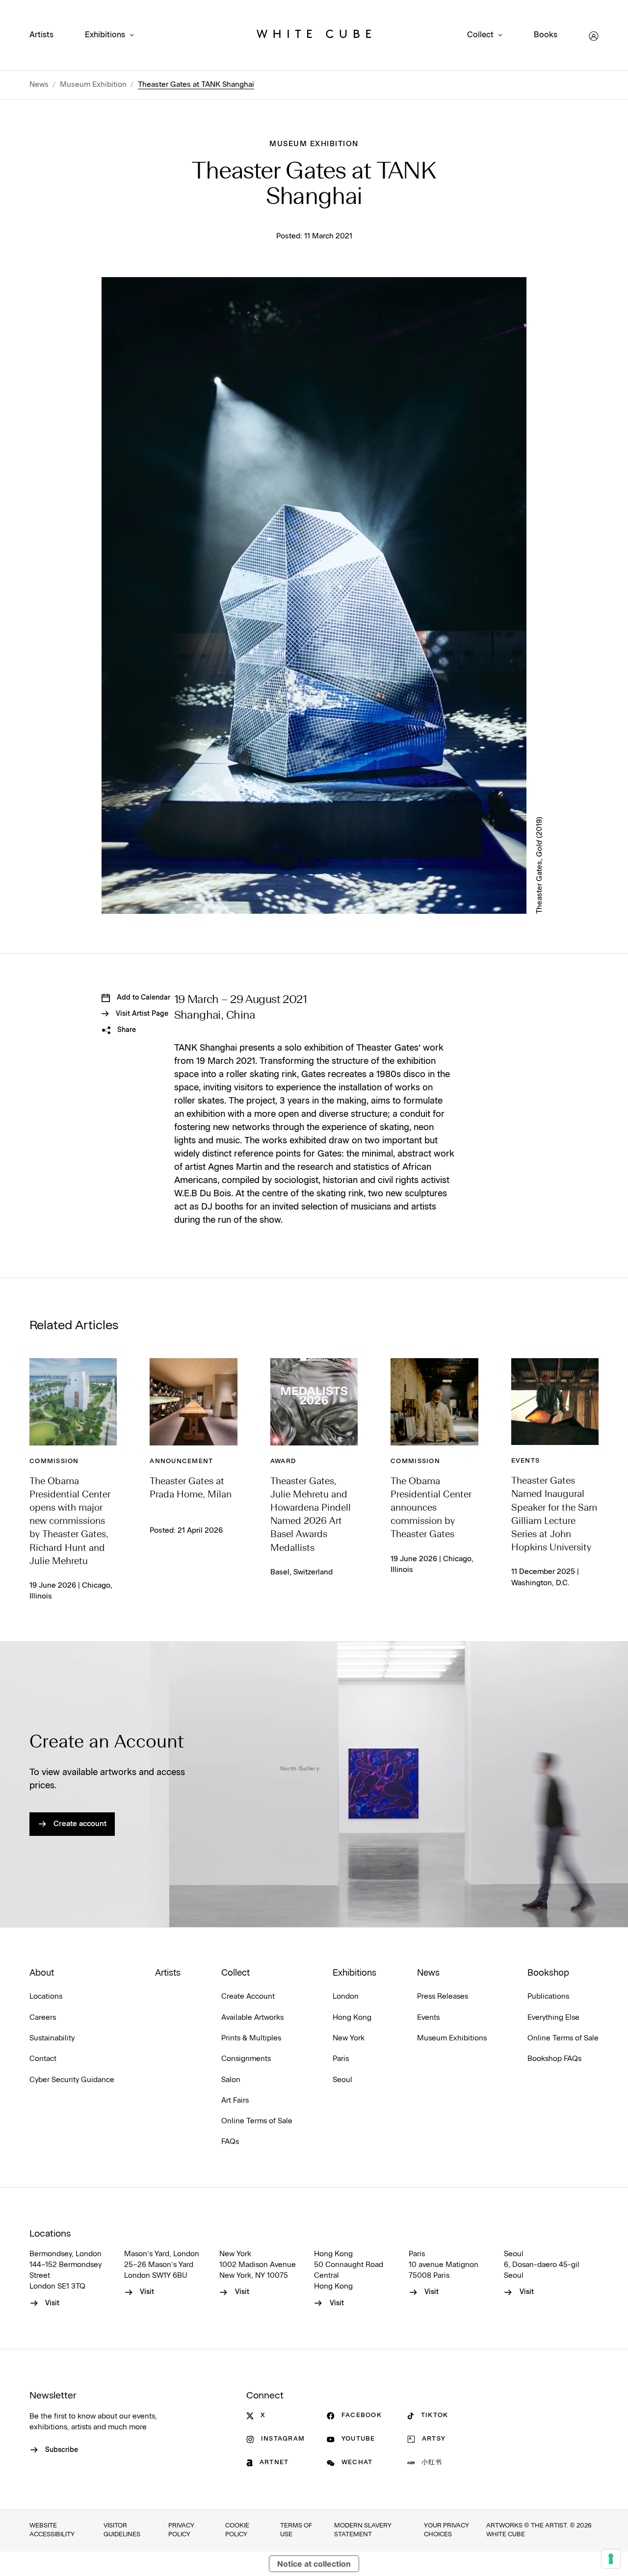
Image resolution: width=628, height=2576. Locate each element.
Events (526, 1461)
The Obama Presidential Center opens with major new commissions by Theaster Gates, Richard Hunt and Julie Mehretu (70, 1522)
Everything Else (553, 2018)
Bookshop (548, 1973)
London (346, 1996)
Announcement (181, 1461)
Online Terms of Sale (257, 2121)
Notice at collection (314, 2564)
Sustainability (52, 2038)
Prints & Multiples (251, 2038)
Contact (43, 2059)
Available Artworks (252, 2018)
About (42, 1973)
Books (546, 35)
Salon (231, 2080)
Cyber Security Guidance (72, 2080)
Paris (341, 2059)
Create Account (248, 1996)
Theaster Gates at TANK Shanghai (196, 85)
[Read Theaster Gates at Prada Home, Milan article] (193, 1402)
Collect (480, 35)
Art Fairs (235, 2100)
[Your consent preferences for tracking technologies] (611, 2559)
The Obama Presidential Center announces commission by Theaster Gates (431, 1508)
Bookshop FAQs (554, 2059)
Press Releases (443, 1996)
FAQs (230, 2142)
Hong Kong (352, 2018)
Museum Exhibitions (452, 2038)
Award (283, 1461)
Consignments (246, 2059)
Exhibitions (105, 35)
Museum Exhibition (93, 85)
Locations (46, 1996)
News (39, 85)
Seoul (342, 2080)
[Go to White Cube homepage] (314, 36)
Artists (41, 35)
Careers (43, 2018)
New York (349, 2038)
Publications (548, 1996)
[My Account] (594, 36)
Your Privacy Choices (446, 2530)
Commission (54, 1461)
